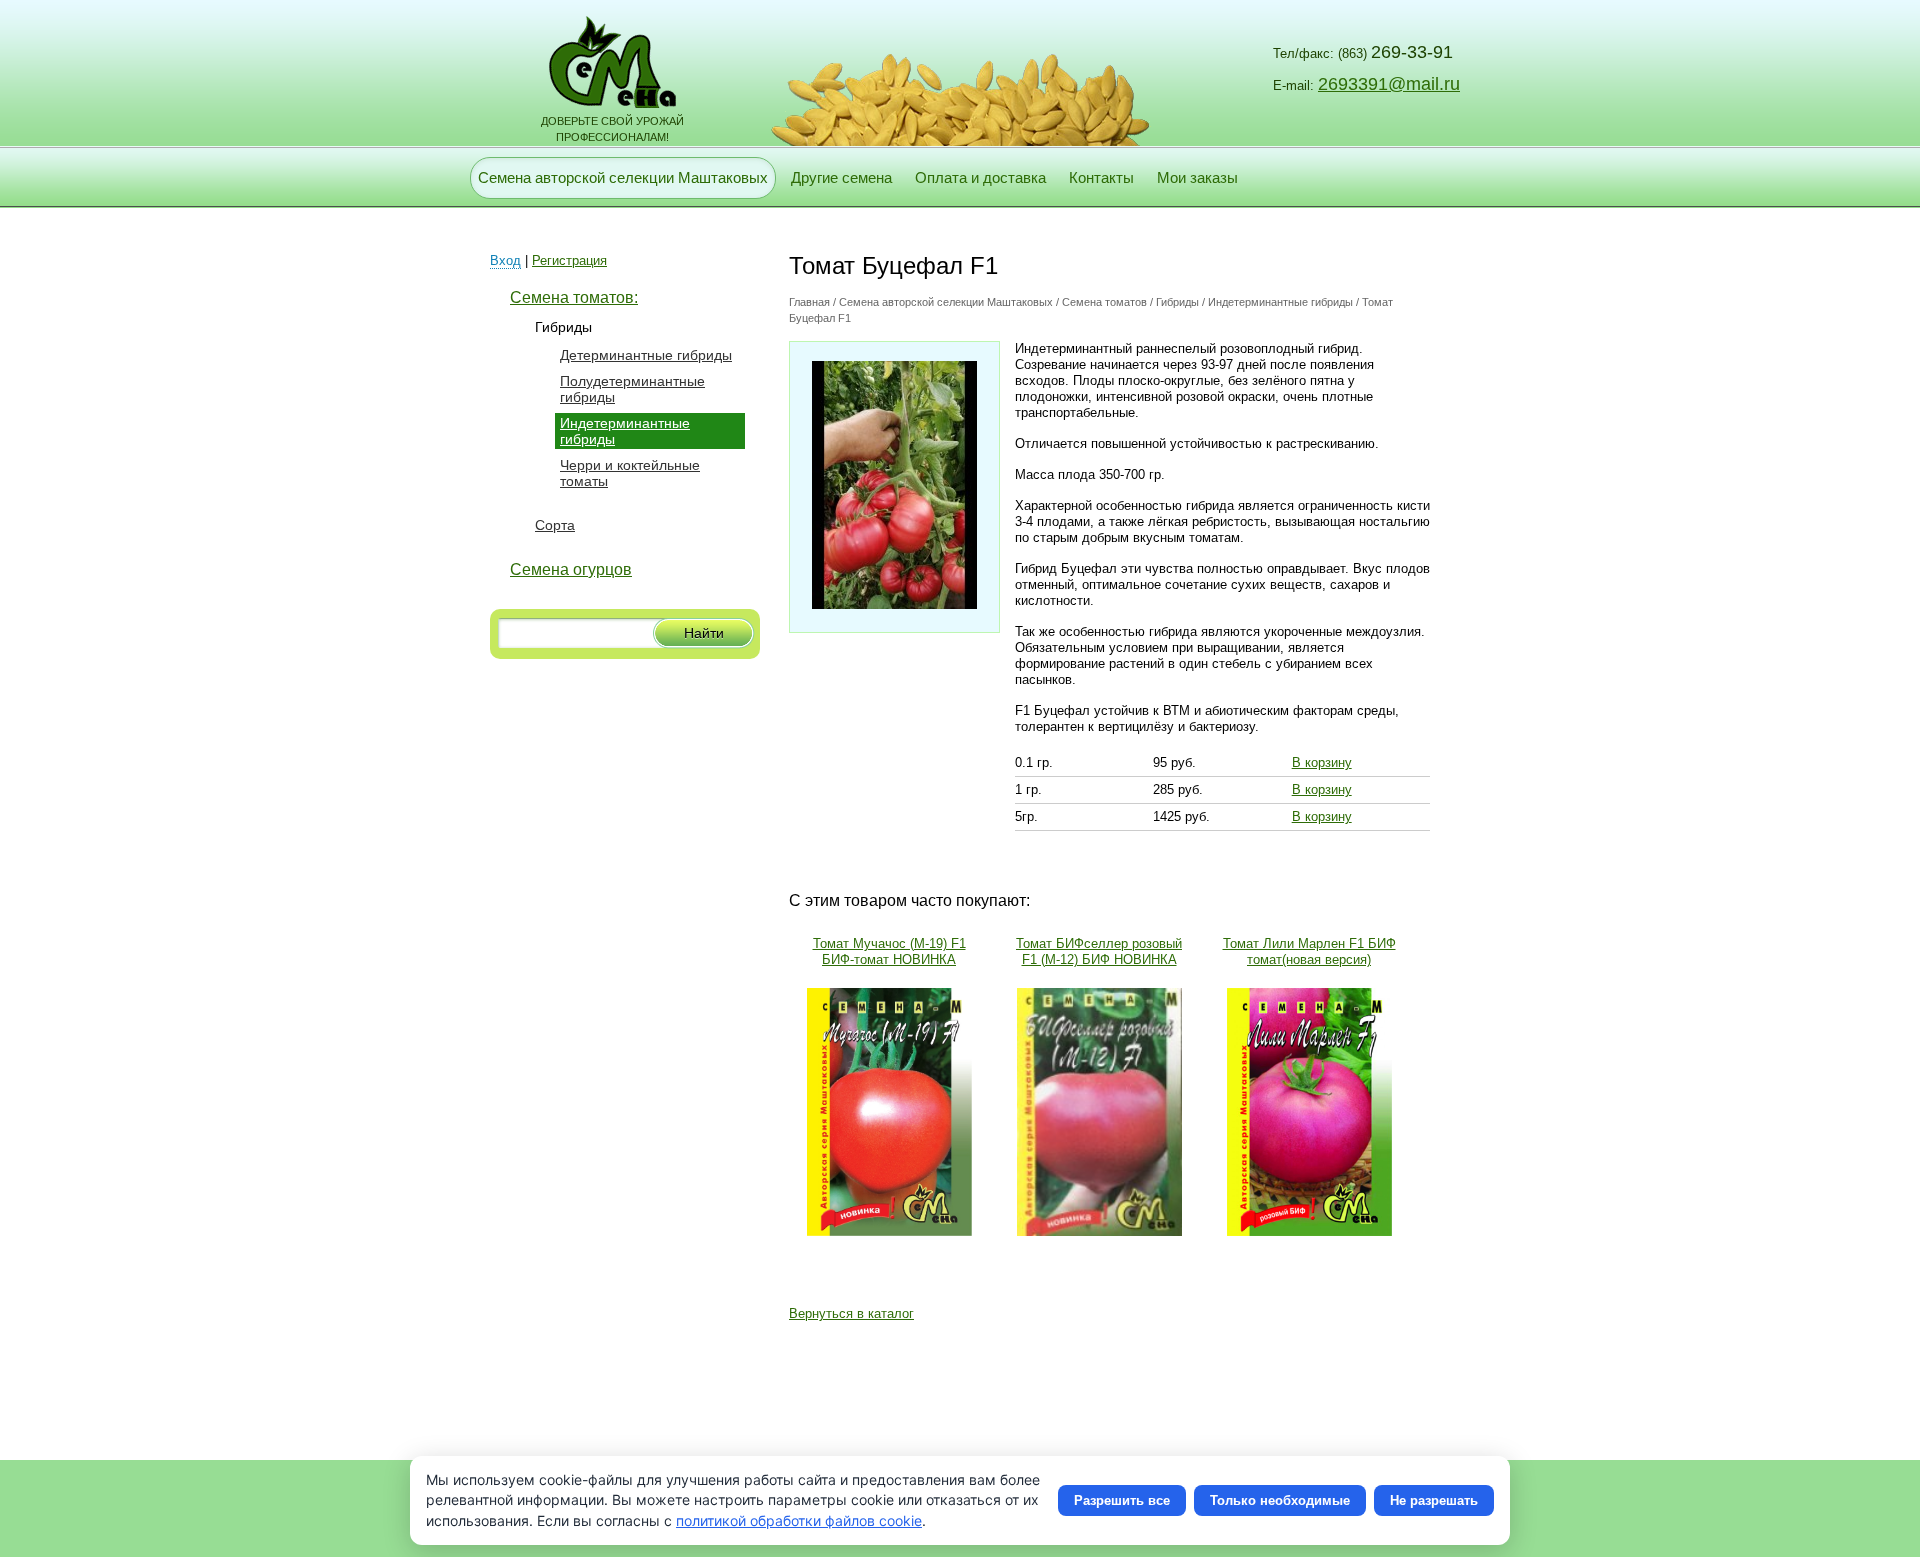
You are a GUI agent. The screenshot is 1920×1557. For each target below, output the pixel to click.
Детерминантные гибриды (646, 355)
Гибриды (563, 327)
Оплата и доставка (980, 177)
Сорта (555, 525)
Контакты (1101, 177)
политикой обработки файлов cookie (799, 1520)
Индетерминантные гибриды (1280, 302)
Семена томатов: (574, 297)
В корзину (1322, 762)
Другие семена (841, 177)
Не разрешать (1434, 1500)
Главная (809, 302)
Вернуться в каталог (851, 1313)
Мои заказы (1197, 177)
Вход (505, 260)
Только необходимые (1280, 1500)
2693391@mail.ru (1389, 84)
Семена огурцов (571, 569)
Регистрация (569, 260)
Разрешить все (1122, 1500)
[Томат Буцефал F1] (894, 604)
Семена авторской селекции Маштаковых (623, 177)
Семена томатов (1104, 302)
